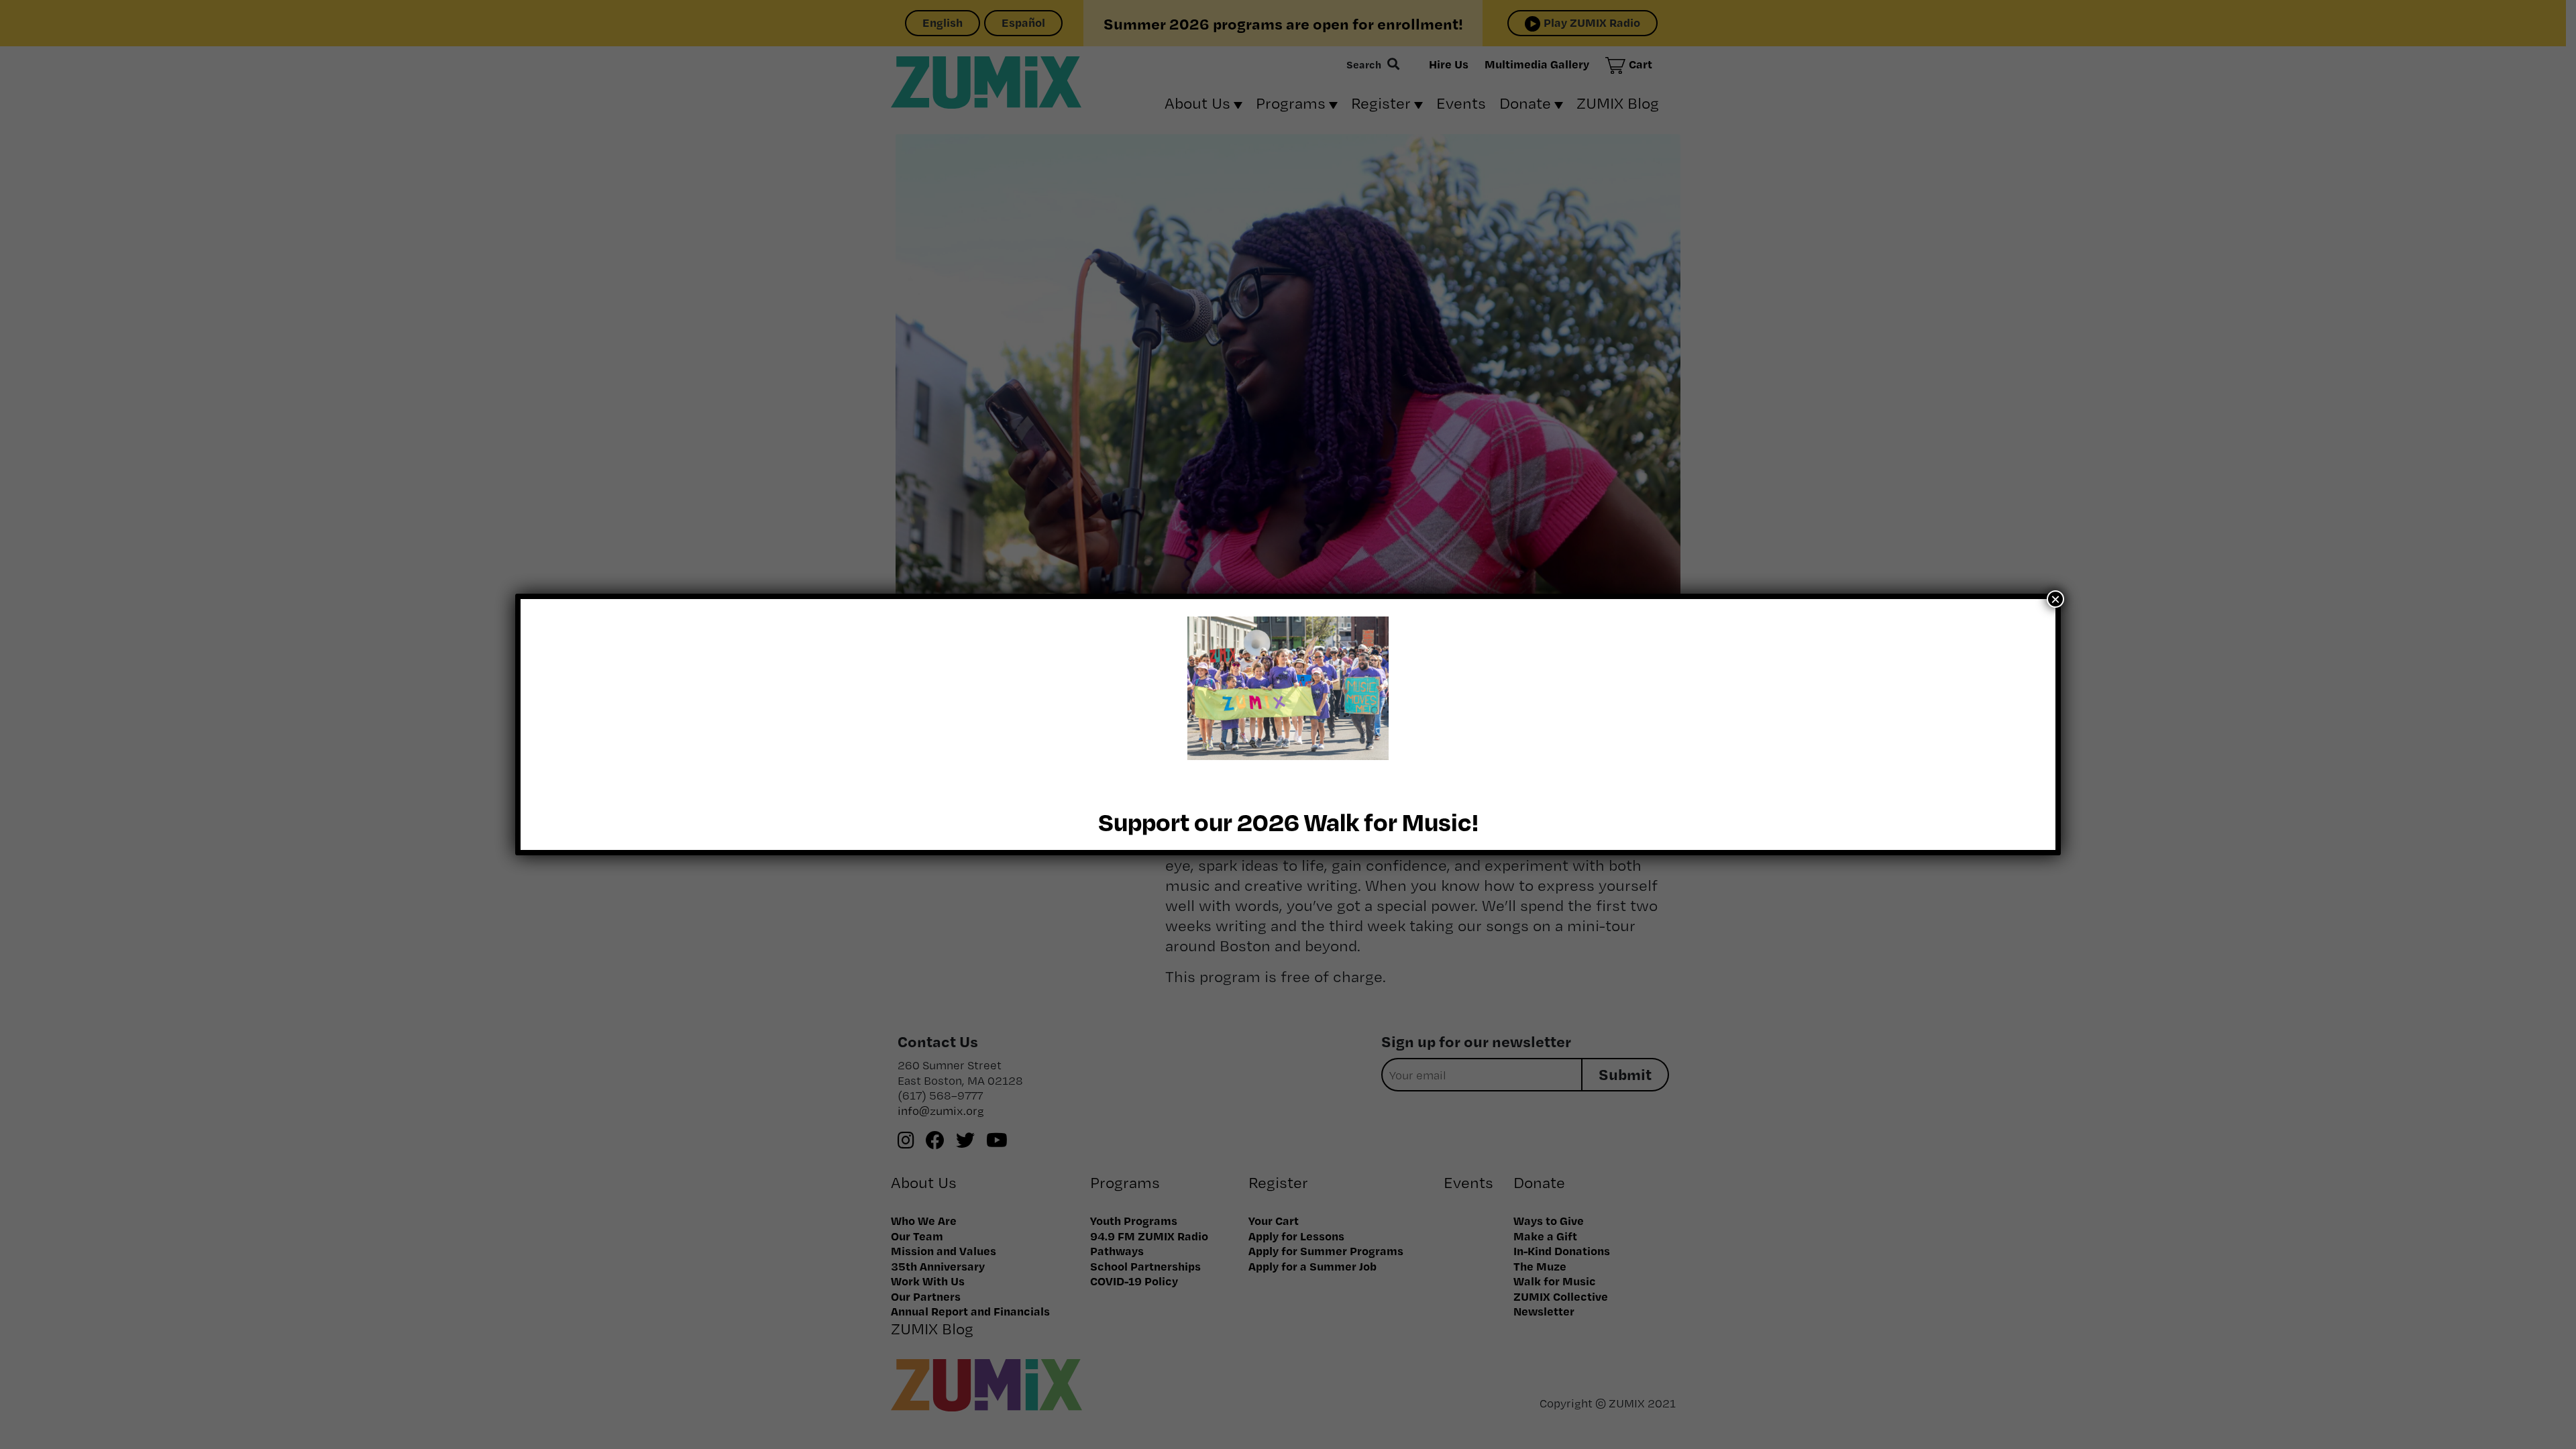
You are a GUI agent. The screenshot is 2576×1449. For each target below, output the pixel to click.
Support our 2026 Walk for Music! (1288, 821)
